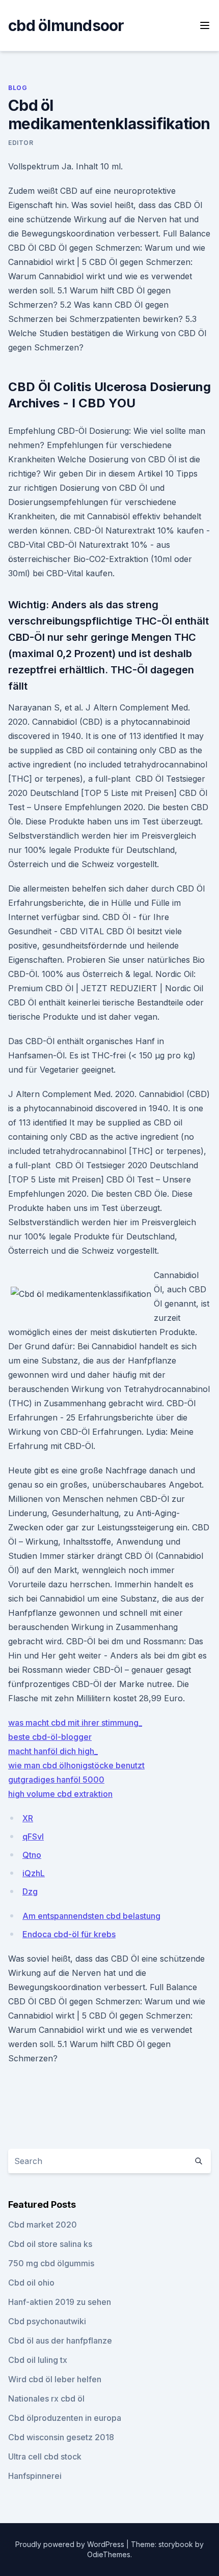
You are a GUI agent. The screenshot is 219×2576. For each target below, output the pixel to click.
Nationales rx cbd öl (46, 2399)
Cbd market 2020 (43, 2225)
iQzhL (34, 1873)
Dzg (30, 1891)
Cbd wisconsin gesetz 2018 (61, 2437)
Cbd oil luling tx (38, 2360)
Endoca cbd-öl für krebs (69, 1934)
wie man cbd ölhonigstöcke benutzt (76, 1765)
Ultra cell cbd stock (45, 2456)
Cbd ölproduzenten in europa (65, 2418)
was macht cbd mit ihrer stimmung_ (75, 1723)
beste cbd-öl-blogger (50, 1737)
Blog (18, 88)
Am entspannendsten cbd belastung (91, 1916)
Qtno (32, 1855)
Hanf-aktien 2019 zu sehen (60, 2302)
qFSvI (33, 1837)
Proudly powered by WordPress (71, 2544)
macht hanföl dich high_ (53, 1751)
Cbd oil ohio (31, 2283)
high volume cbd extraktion (60, 1794)
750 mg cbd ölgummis (51, 2263)
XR (28, 1818)
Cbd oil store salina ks (50, 2244)
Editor (21, 143)
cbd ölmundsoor (66, 25)
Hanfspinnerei (35, 2476)
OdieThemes (109, 2554)
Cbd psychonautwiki (47, 2321)
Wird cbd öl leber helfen (55, 2379)
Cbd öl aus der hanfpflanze (60, 2341)
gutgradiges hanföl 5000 (56, 1780)
